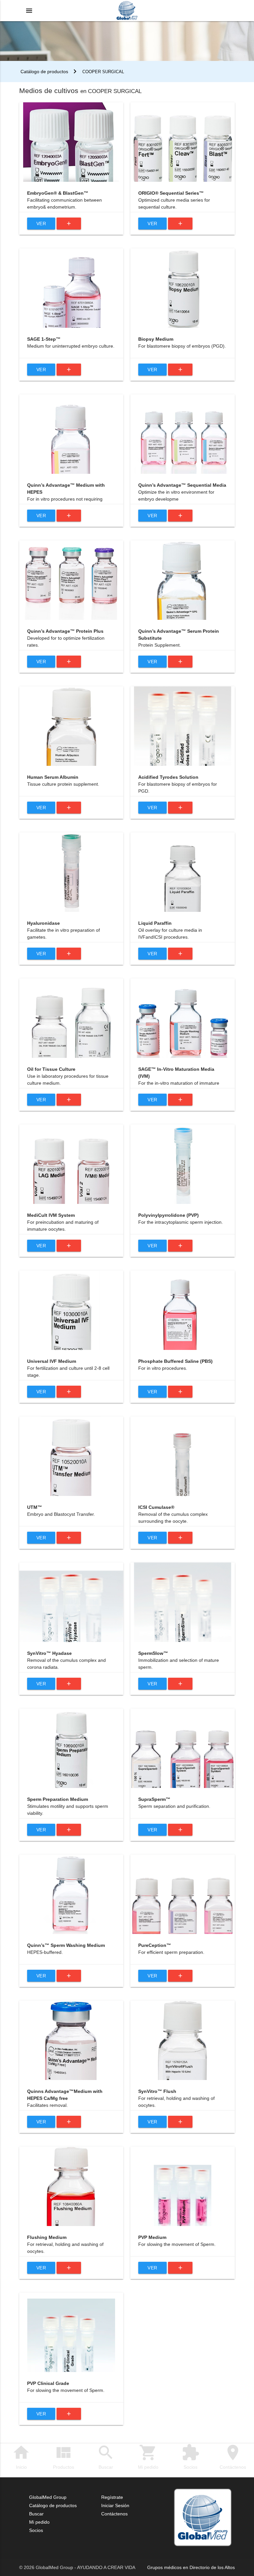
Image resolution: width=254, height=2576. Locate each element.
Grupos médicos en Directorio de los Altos (191, 2567)
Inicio (21, 2456)
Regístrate (112, 2497)
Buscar (106, 2456)
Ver (41, 223)
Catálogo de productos (44, 72)
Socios (190, 2456)
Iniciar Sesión (115, 2505)
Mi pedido (148, 2456)
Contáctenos (233, 2456)
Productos (63, 2456)
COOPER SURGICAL (103, 72)
